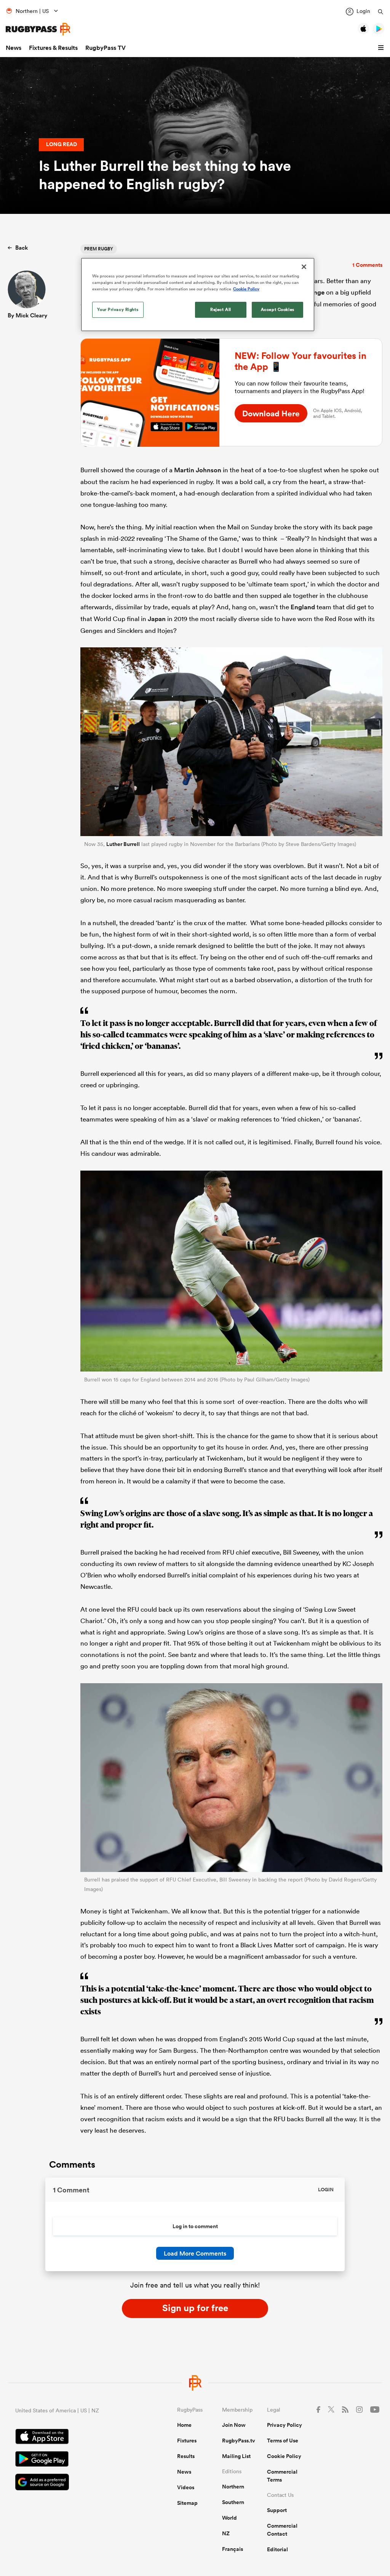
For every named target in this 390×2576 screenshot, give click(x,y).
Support (277, 2510)
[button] (382, 48)
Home (184, 2425)
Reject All (221, 309)
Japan (157, 619)
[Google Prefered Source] (70, 2483)
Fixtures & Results (53, 48)
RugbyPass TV (105, 48)
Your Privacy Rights (118, 309)
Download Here (271, 413)
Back (22, 248)
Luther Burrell (123, 844)
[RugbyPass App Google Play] (70, 2460)
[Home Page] (38, 29)
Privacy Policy (285, 2425)
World (229, 2518)
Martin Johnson (198, 470)
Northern (233, 2487)
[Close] (304, 267)
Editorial (277, 2549)
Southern (233, 2502)
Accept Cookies (278, 309)
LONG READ (62, 144)
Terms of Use (283, 2441)
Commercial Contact (282, 2530)
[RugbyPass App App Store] (70, 2437)
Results (186, 2456)
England (303, 607)
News (14, 48)
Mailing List (236, 2456)
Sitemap (187, 2503)
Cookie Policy (284, 2456)
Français (233, 2549)
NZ (226, 2533)
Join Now (234, 2425)
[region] (198, 295)
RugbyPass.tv (239, 2441)
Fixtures (187, 2441)
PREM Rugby (99, 249)
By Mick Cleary (27, 315)
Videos (186, 2487)
